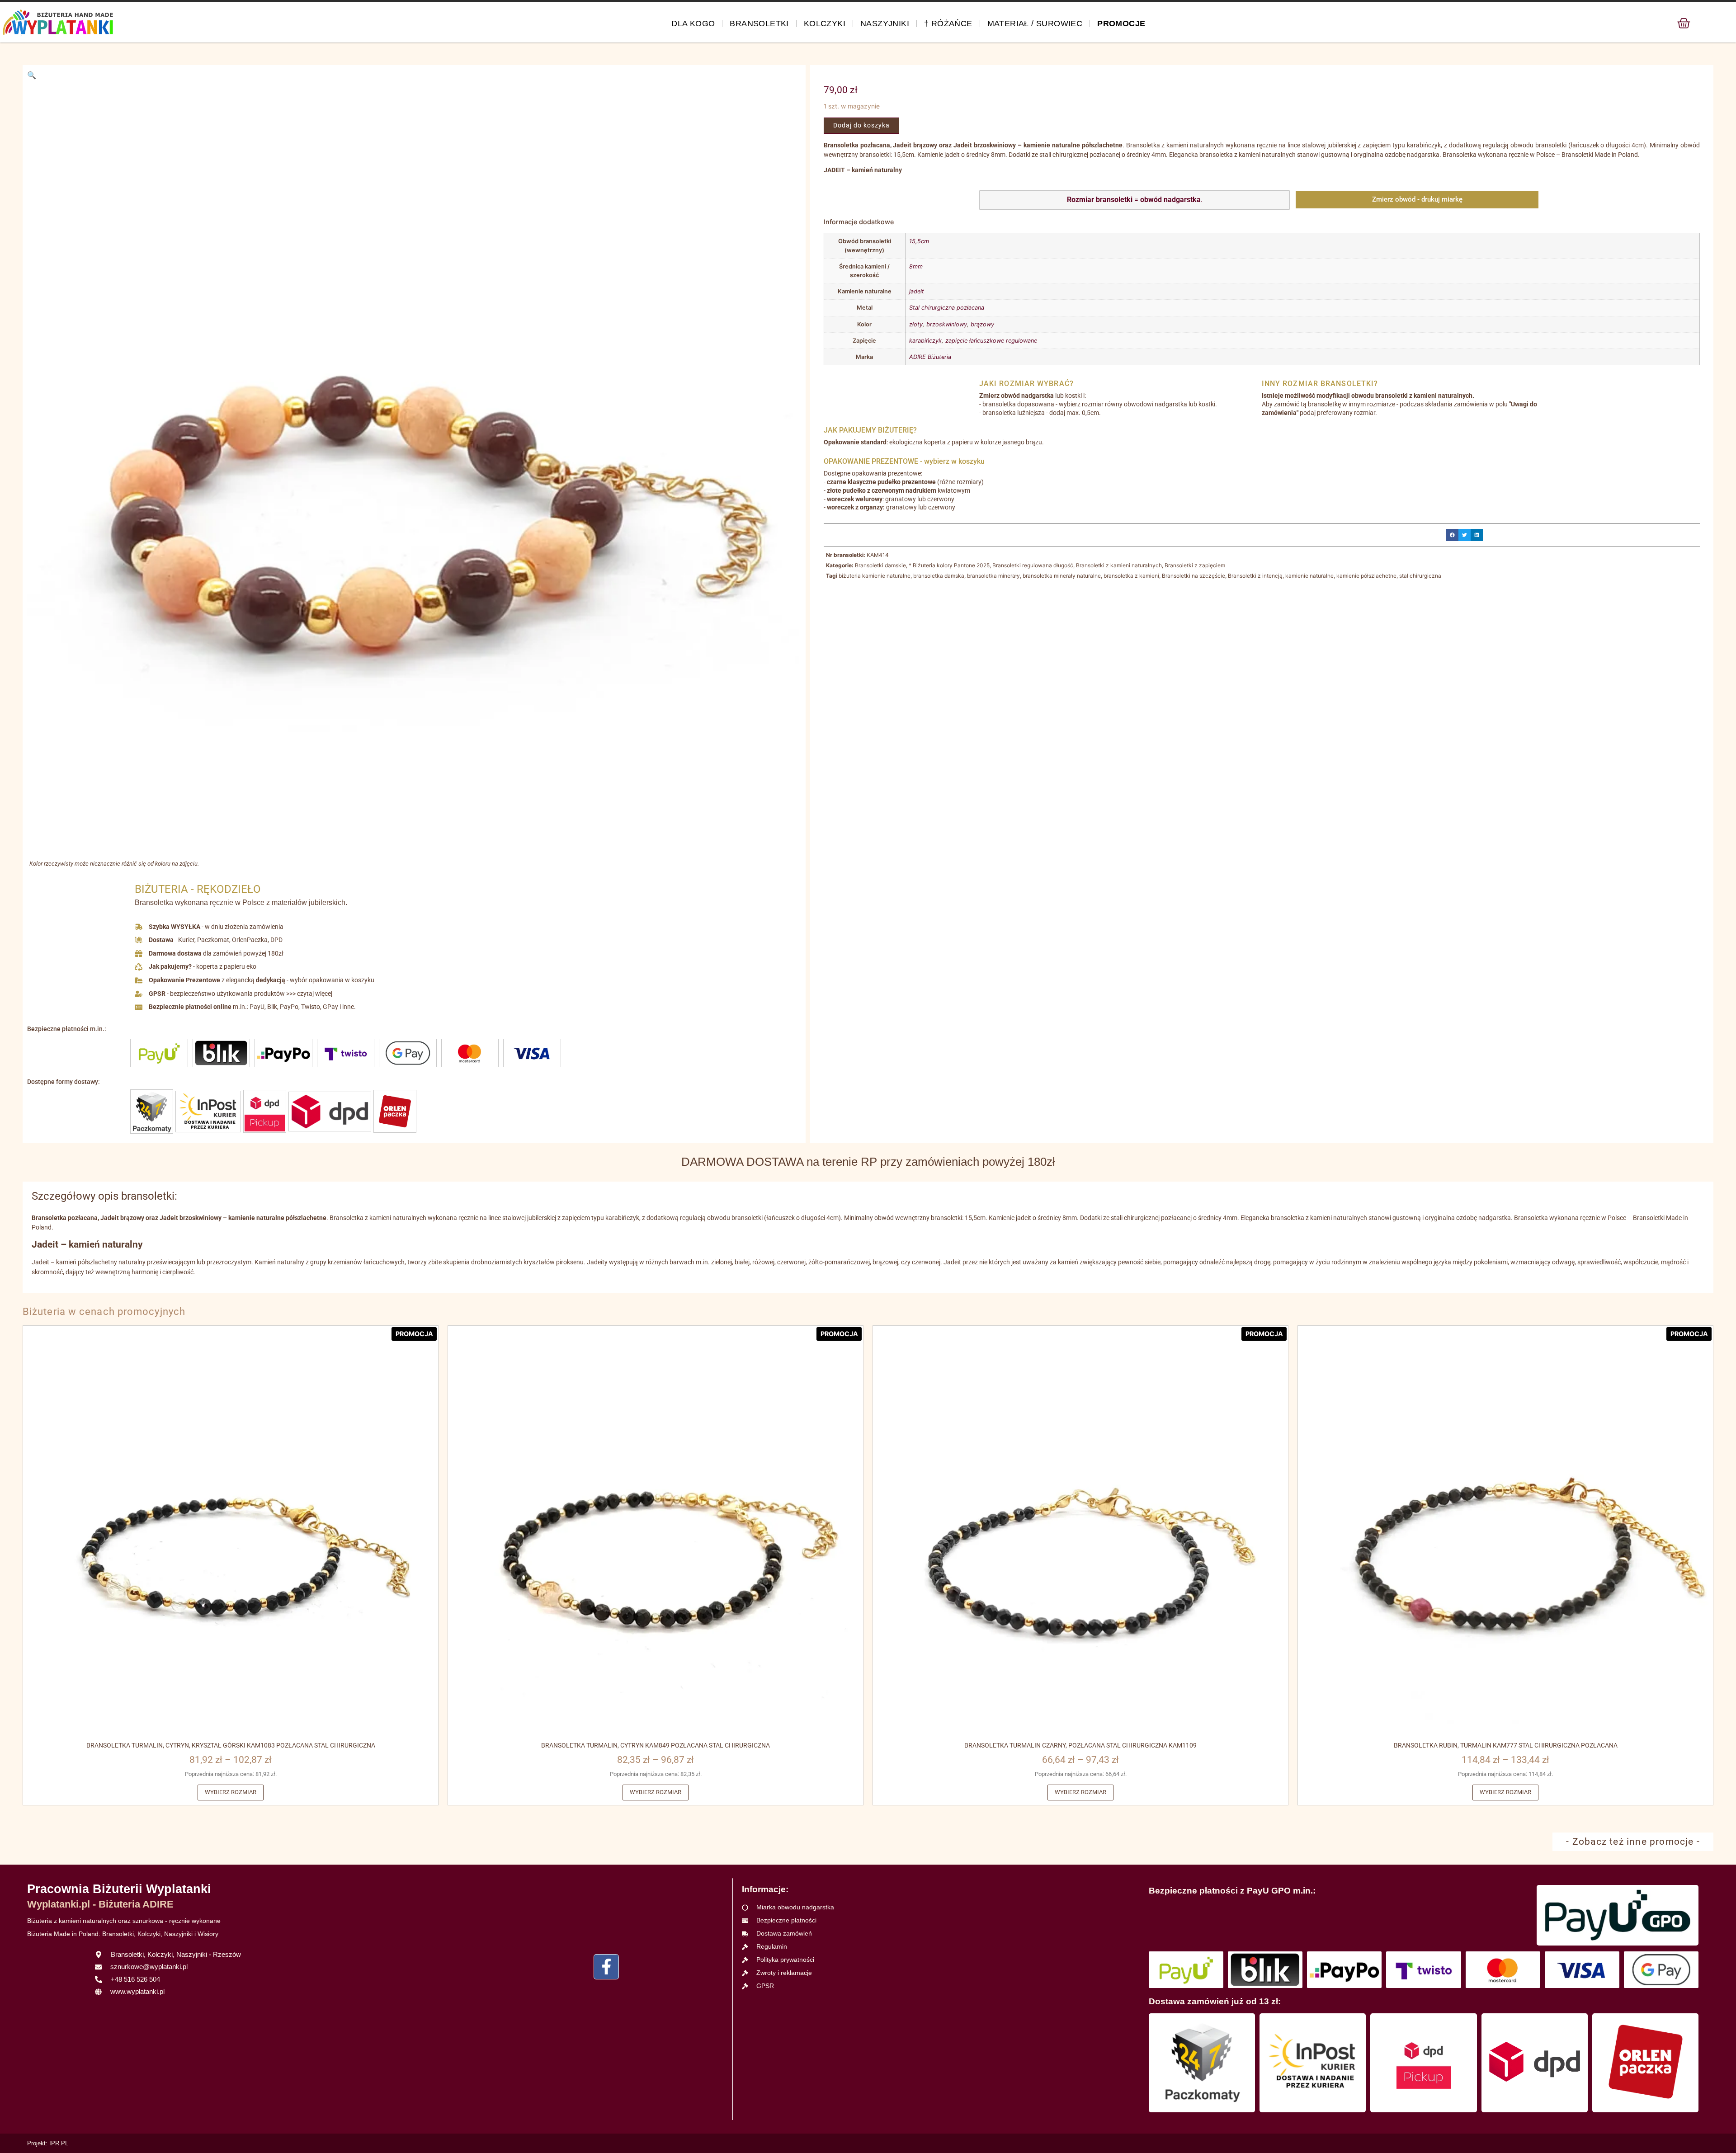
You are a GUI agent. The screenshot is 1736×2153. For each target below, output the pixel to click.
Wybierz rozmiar (231, 1792)
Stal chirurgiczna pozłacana (947, 308)
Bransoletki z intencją (1255, 576)
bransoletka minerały (993, 576)
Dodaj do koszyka (861, 125)
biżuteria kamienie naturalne (875, 576)
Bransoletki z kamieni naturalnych (1119, 565)
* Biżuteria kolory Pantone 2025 (949, 565)
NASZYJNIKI (885, 24)
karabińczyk (925, 341)
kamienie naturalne (1309, 576)
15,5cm (919, 241)
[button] (32, 75)
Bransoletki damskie (880, 565)
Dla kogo (693, 24)
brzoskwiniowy (947, 324)
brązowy (982, 324)
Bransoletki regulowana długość (1033, 565)
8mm (916, 266)
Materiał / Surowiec (1035, 24)
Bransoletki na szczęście (1193, 576)
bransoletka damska (939, 576)
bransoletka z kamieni (1131, 576)
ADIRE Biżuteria (930, 357)
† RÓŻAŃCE (948, 24)
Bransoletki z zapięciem (1195, 565)
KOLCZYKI (825, 24)
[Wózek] (1684, 23)
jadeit (917, 291)
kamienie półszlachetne (1366, 576)
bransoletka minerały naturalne (1062, 576)
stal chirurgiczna (1420, 576)
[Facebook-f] (606, 1967)
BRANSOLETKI (759, 24)
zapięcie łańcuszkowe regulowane (991, 341)
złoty (916, 324)
